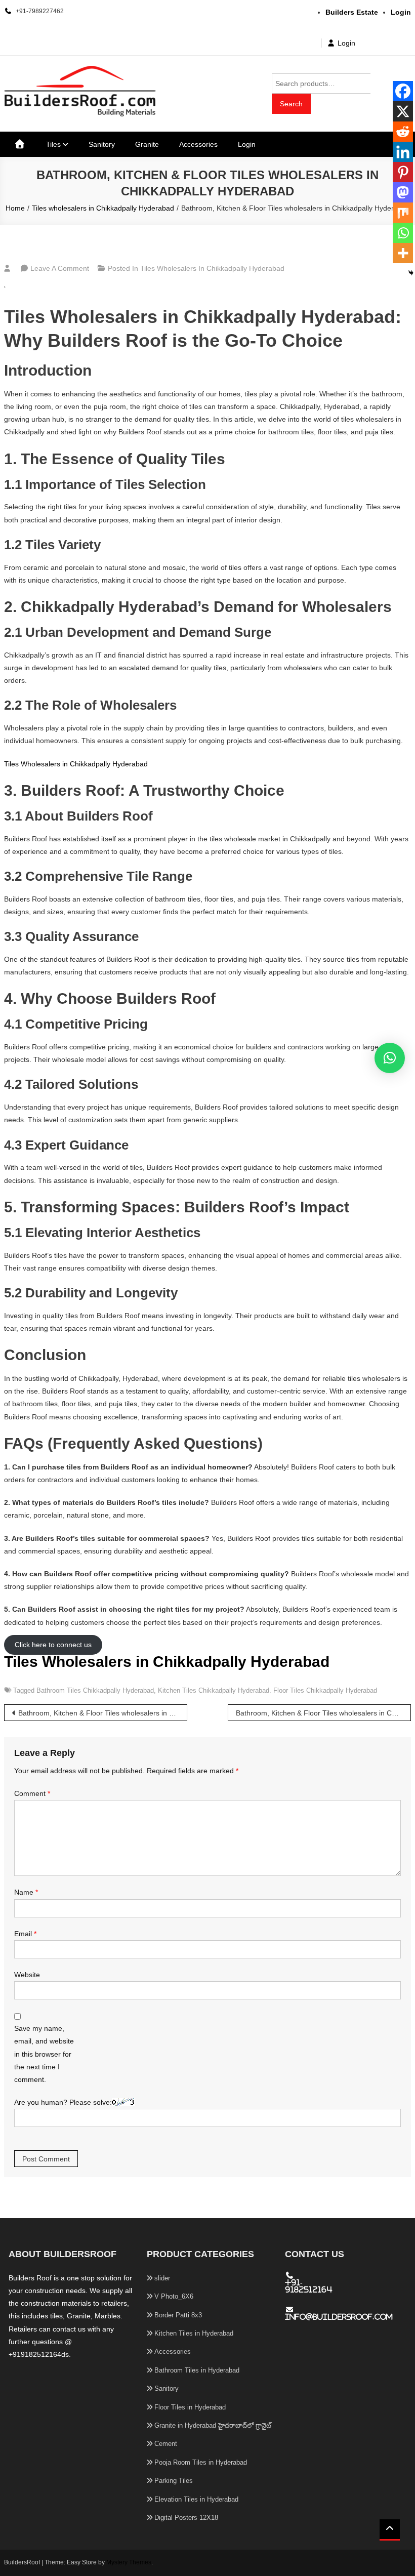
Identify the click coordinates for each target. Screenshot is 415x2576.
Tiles (53, 144)
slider (162, 2278)
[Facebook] (403, 91)
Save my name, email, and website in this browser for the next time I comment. (44, 2054)
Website (27, 1975)
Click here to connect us (53, 1645)
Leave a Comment (60, 268)
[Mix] (403, 213)
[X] (403, 111)
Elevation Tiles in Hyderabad (196, 2499)
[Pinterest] (403, 172)
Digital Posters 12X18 (186, 2518)
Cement (166, 2444)
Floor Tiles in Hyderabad (190, 2407)
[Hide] (411, 273)
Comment (32, 1793)
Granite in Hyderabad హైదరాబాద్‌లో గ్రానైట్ (213, 2425)
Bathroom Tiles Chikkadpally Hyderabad (95, 1690)
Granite (147, 144)
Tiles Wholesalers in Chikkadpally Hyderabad (76, 764)
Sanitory (102, 144)
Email (25, 1934)
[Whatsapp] (403, 233)
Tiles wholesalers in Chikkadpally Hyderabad (212, 268)
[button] (390, 1058)
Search (291, 104)
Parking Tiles (174, 2481)
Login (346, 43)
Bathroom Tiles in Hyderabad (197, 2370)
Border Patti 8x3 (178, 2315)
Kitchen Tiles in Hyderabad (194, 2333)
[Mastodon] (403, 192)
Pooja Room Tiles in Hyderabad (201, 2462)
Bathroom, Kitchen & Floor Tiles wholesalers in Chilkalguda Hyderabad (323, 1713)
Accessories (198, 144)
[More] (403, 253)
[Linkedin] (403, 152)
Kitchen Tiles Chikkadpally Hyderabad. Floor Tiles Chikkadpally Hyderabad (267, 1690)
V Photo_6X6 (174, 2296)
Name (26, 1892)
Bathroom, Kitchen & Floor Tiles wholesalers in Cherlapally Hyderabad (103, 1713)
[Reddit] (403, 132)
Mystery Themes (129, 2562)
